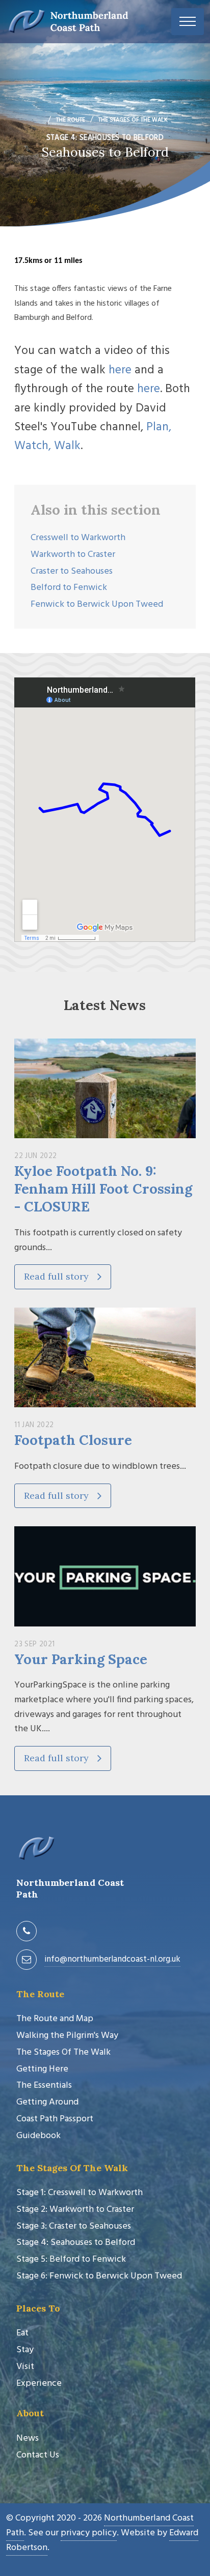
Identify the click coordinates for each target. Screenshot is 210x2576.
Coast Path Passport (55, 2119)
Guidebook (38, 2136)
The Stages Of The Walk (63, 2052)
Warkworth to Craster (73, 555)
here (120, 370)
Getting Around (47, 2102)
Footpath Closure (73, 1440)
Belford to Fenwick (69, 588)
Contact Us (38, 2455)
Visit (25, 2367)
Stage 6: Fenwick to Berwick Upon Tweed (99, 2276)
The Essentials (44, 2085)
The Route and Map (55, 2019)
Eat (22, 2333)
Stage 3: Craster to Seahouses (74, 2226)
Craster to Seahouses (72, 571)
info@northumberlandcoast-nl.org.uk (112, 1959)
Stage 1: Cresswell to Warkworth (80, 2193)
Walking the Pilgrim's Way (67, 2036)
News (28, 2438)
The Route (40, 1994)
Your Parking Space (81, 1659)
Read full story (58, 1276)
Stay (25, 2350)
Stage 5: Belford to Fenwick (71, 2259)
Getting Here (42, 2069)
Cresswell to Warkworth (78, 538)
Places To (38, 2308)
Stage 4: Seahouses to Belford (76, 2243)
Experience (39, 2383)
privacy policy (89, 2533)
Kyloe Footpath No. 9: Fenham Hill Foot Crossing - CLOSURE (103, 1189)
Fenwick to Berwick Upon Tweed (97, 604)
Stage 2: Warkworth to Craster (75, 2210)
